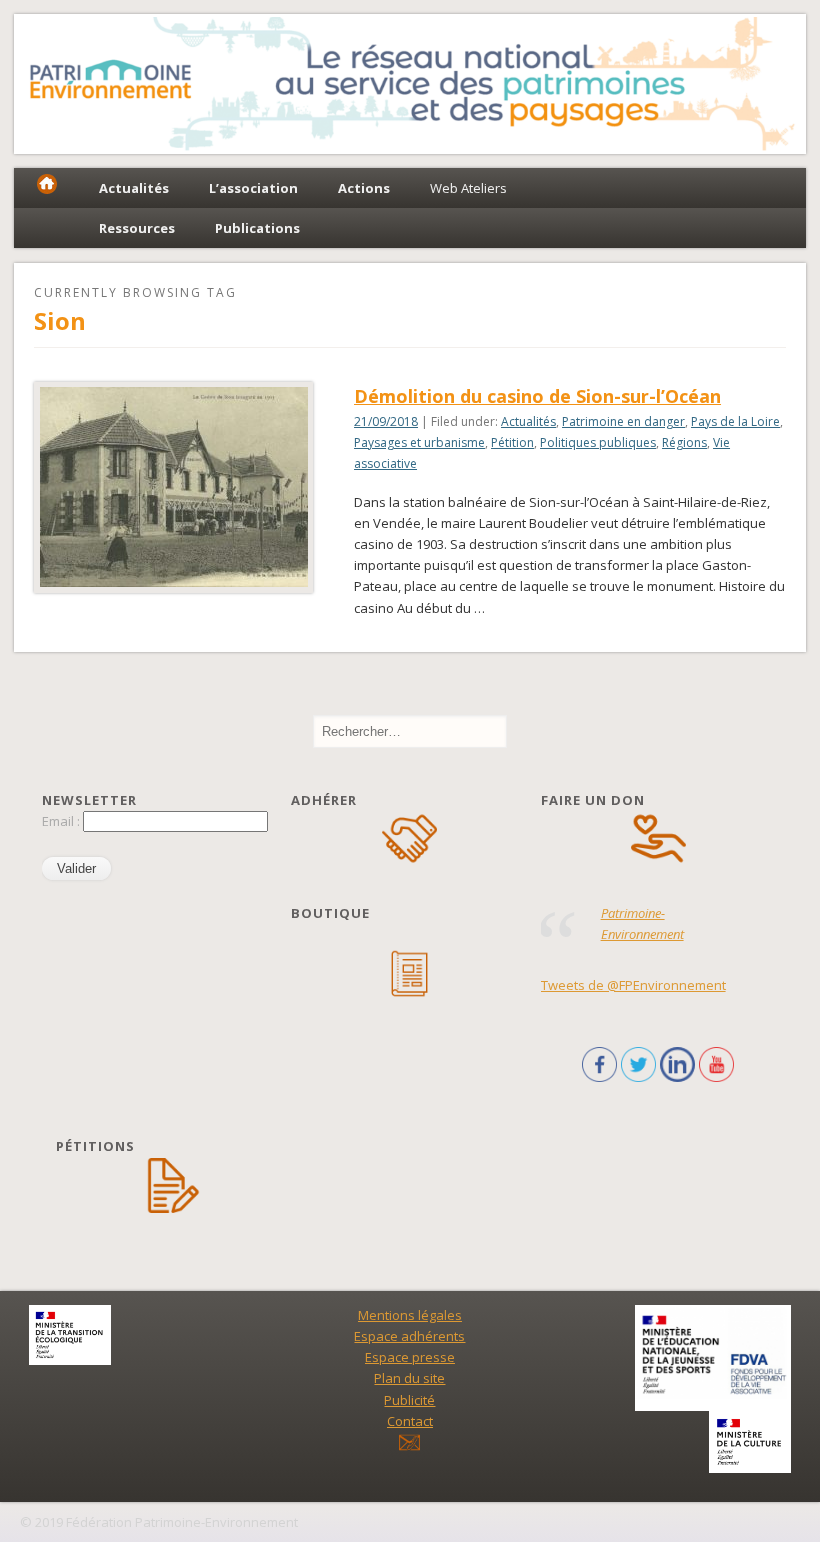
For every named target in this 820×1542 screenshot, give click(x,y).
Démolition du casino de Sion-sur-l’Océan (537, 396)
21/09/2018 (386, 421)
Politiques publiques (598, 442)
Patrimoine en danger (623, 421)
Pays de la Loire (735, 421)
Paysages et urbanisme (419, 442)
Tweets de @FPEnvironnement (633, 985)
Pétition (512, 442)
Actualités (528, 421)
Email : (62, 821)
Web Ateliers (468, 188)
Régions (684, 442)
